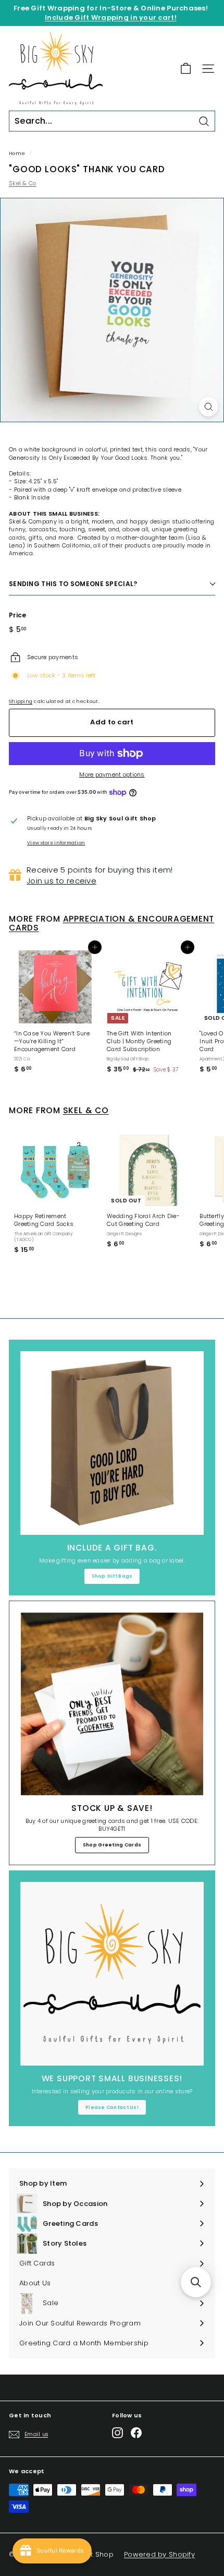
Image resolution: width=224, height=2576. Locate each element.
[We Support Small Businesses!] (112, 1974)
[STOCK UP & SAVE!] (112, 1704)
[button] (196, 2282)
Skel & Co (22, 183)
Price (17, 615)
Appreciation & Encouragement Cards (111, 923)
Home (17, 153)
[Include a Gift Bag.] (112, 1443)
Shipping (21, 701)
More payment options (112, 775)
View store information (56, 843)
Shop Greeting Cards (112, 1845)
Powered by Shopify (159, 2554)
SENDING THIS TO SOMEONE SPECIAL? (73, 584)
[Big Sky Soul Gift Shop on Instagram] (117, 2433)
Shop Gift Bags (112, 1576)
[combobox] (112, 121)
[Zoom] (209, 407)
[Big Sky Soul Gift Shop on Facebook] (136, 2433)
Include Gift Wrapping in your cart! (111, 17)
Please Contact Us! (112, 2107)
